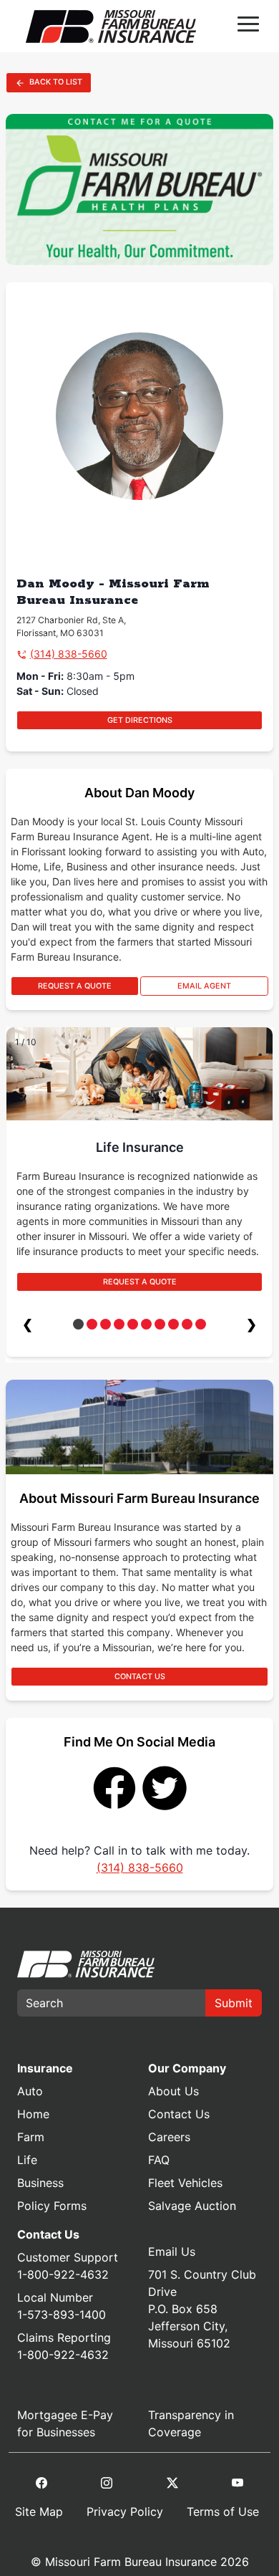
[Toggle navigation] (248, 27)
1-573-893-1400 (62, 2315)
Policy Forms (52, 2206)
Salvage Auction (192, 2206)
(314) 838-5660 (69, 654)
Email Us (172, 2251)
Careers (169, 2137)
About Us (173, 2091)
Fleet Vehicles (185, 2183)
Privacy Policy (125, 2512)
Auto (30, 2091)
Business (40, 2183)
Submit (234, 2003)
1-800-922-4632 (63, 2274)
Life (27, 2160)
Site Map (39, 2512)
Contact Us (179, 2114)
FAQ (159, 2160)
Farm (31, 2137)
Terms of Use (223, 2512)
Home (33, 2114)
